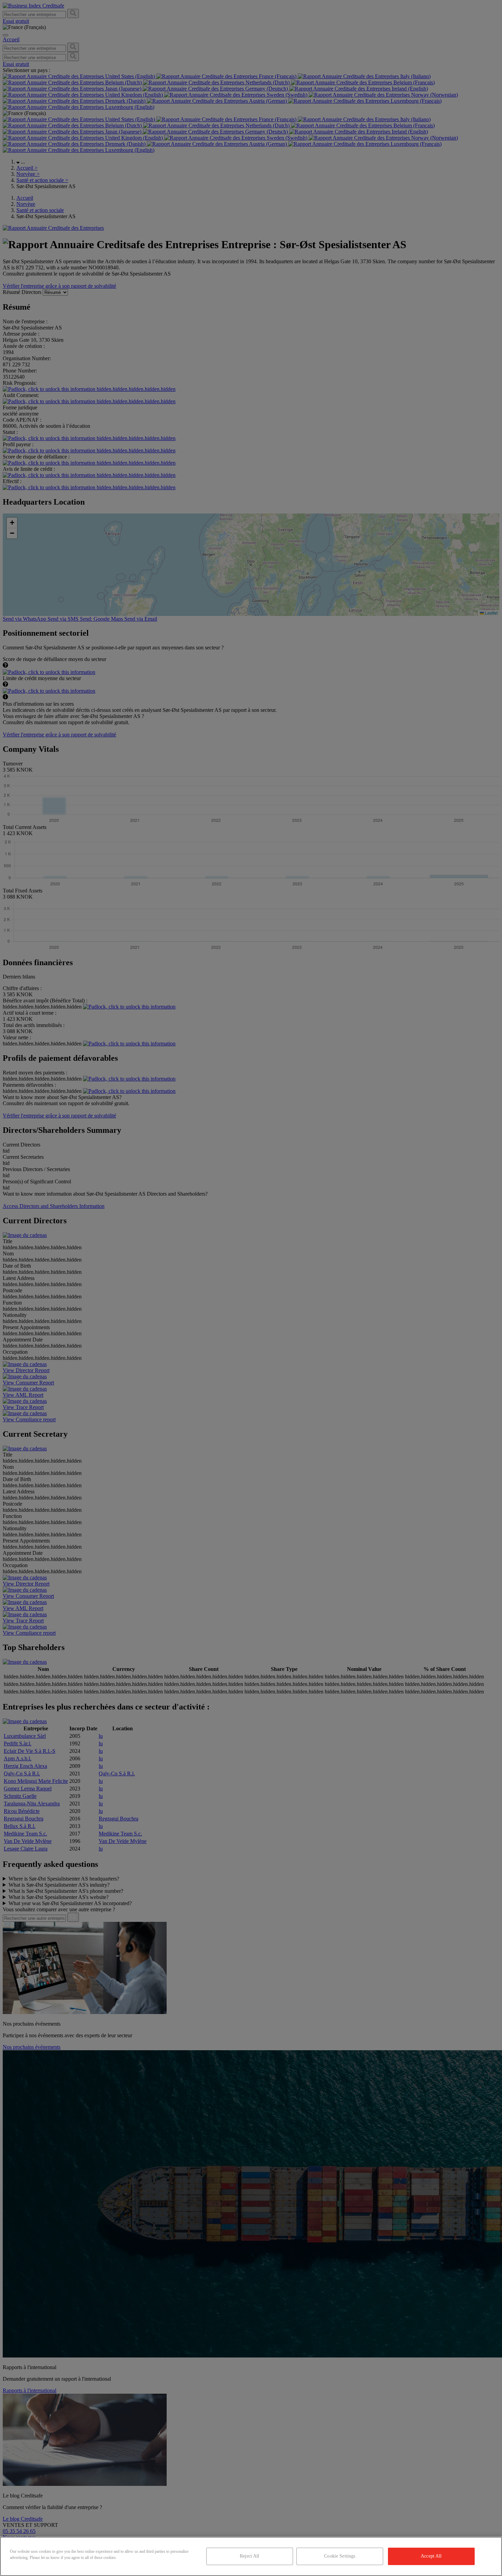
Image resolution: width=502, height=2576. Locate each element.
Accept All (431, 2556)
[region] (251, 2556)
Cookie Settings (340, 2556)
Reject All (249, 2556)
